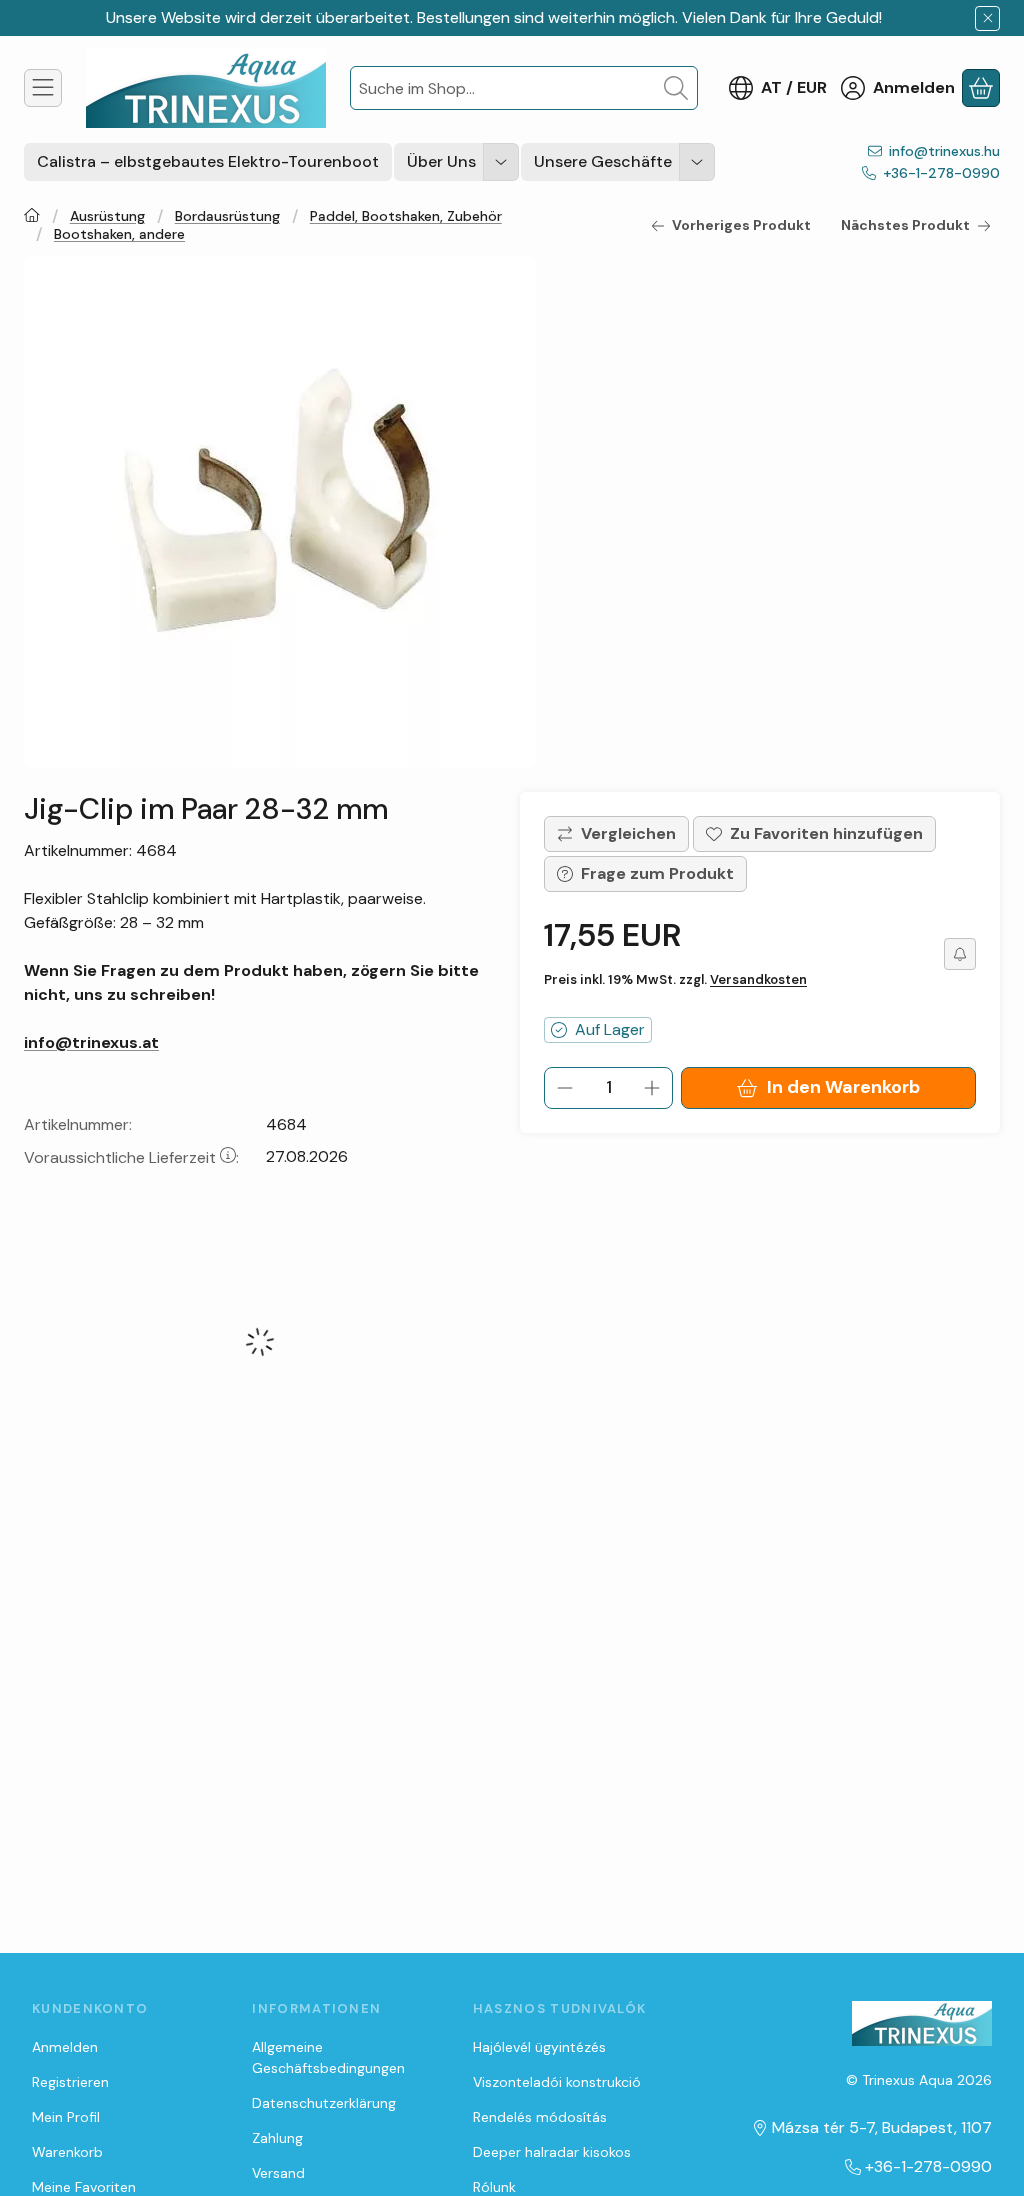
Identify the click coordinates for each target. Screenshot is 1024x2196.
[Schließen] (987, 18)
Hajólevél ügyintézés (539, 2047)
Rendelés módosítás (540, 2117)
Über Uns (441, 161)
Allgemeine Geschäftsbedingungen (328, 2057)
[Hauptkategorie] (32, 217)
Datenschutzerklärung (324, 2103)
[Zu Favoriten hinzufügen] (814, 834)
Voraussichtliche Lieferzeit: (131, 1157)
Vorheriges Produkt (741, 225)
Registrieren (70, 2082)
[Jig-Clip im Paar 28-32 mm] (280, 512)
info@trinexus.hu (944, 151)
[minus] (565, 1088)
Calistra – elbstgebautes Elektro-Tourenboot (208, 161)
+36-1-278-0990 (941, 173)
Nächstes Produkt (905, 225)
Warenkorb (67, 2152)
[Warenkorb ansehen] (981, 88)
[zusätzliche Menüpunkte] (501, 162)
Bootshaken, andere (119, 234)
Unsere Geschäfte (603, 161)
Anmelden (65, 2047)
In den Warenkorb (843, 1087)
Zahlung (277, 2138)
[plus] (652, 1088)
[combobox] (524, 88)
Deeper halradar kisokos (552, 2152)
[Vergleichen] (616, 834)
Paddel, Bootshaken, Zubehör (406, 216)
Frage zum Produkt (657, 873)
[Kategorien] (43, 88)
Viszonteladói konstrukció (557, 2082)
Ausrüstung (107, 216)
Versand (278, 2173)
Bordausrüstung (227, 216)
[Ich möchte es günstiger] (960, 954)
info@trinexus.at (91, 1042)
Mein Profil (66, 2117)
